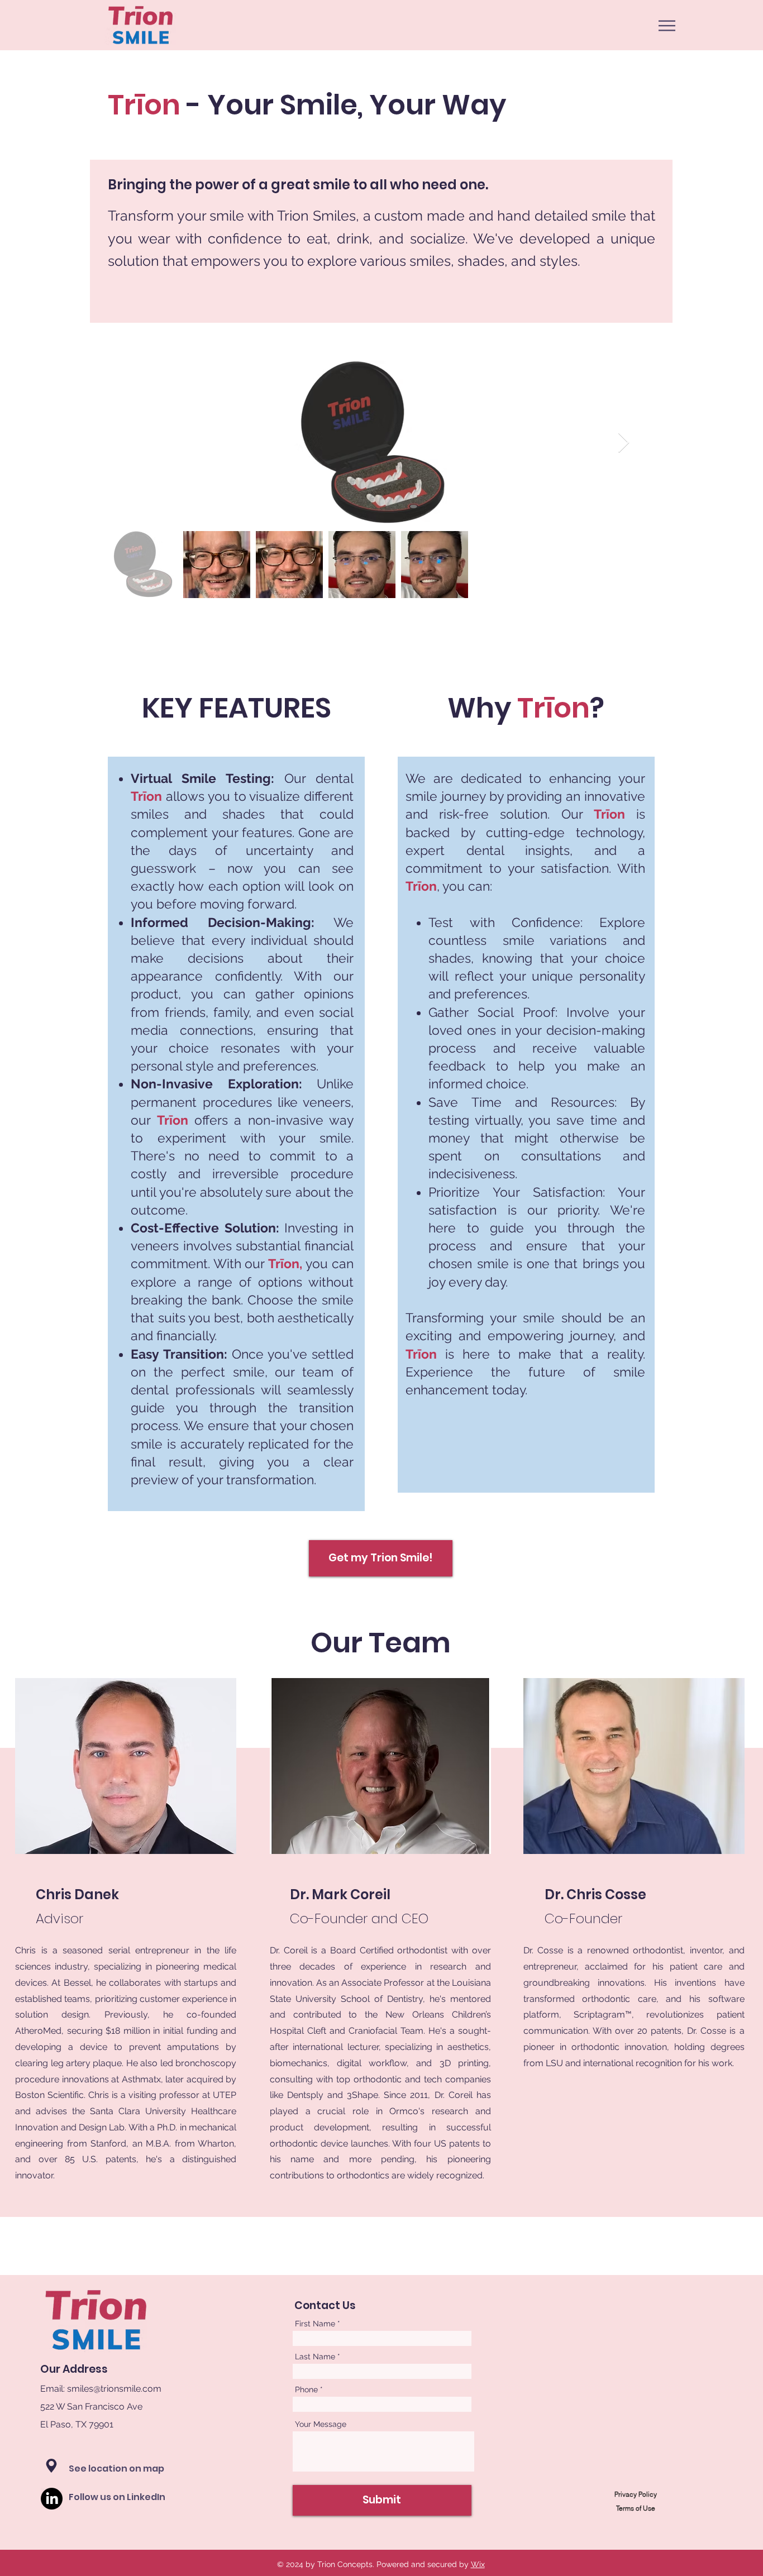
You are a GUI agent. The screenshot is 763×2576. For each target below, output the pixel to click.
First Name (315, 2324)
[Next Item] (624, 443)
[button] (667, 26)
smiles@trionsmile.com (114, 2389)
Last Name (315, 2357)
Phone (306, 2389)
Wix (478, 2564)
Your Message (321, 2424)
